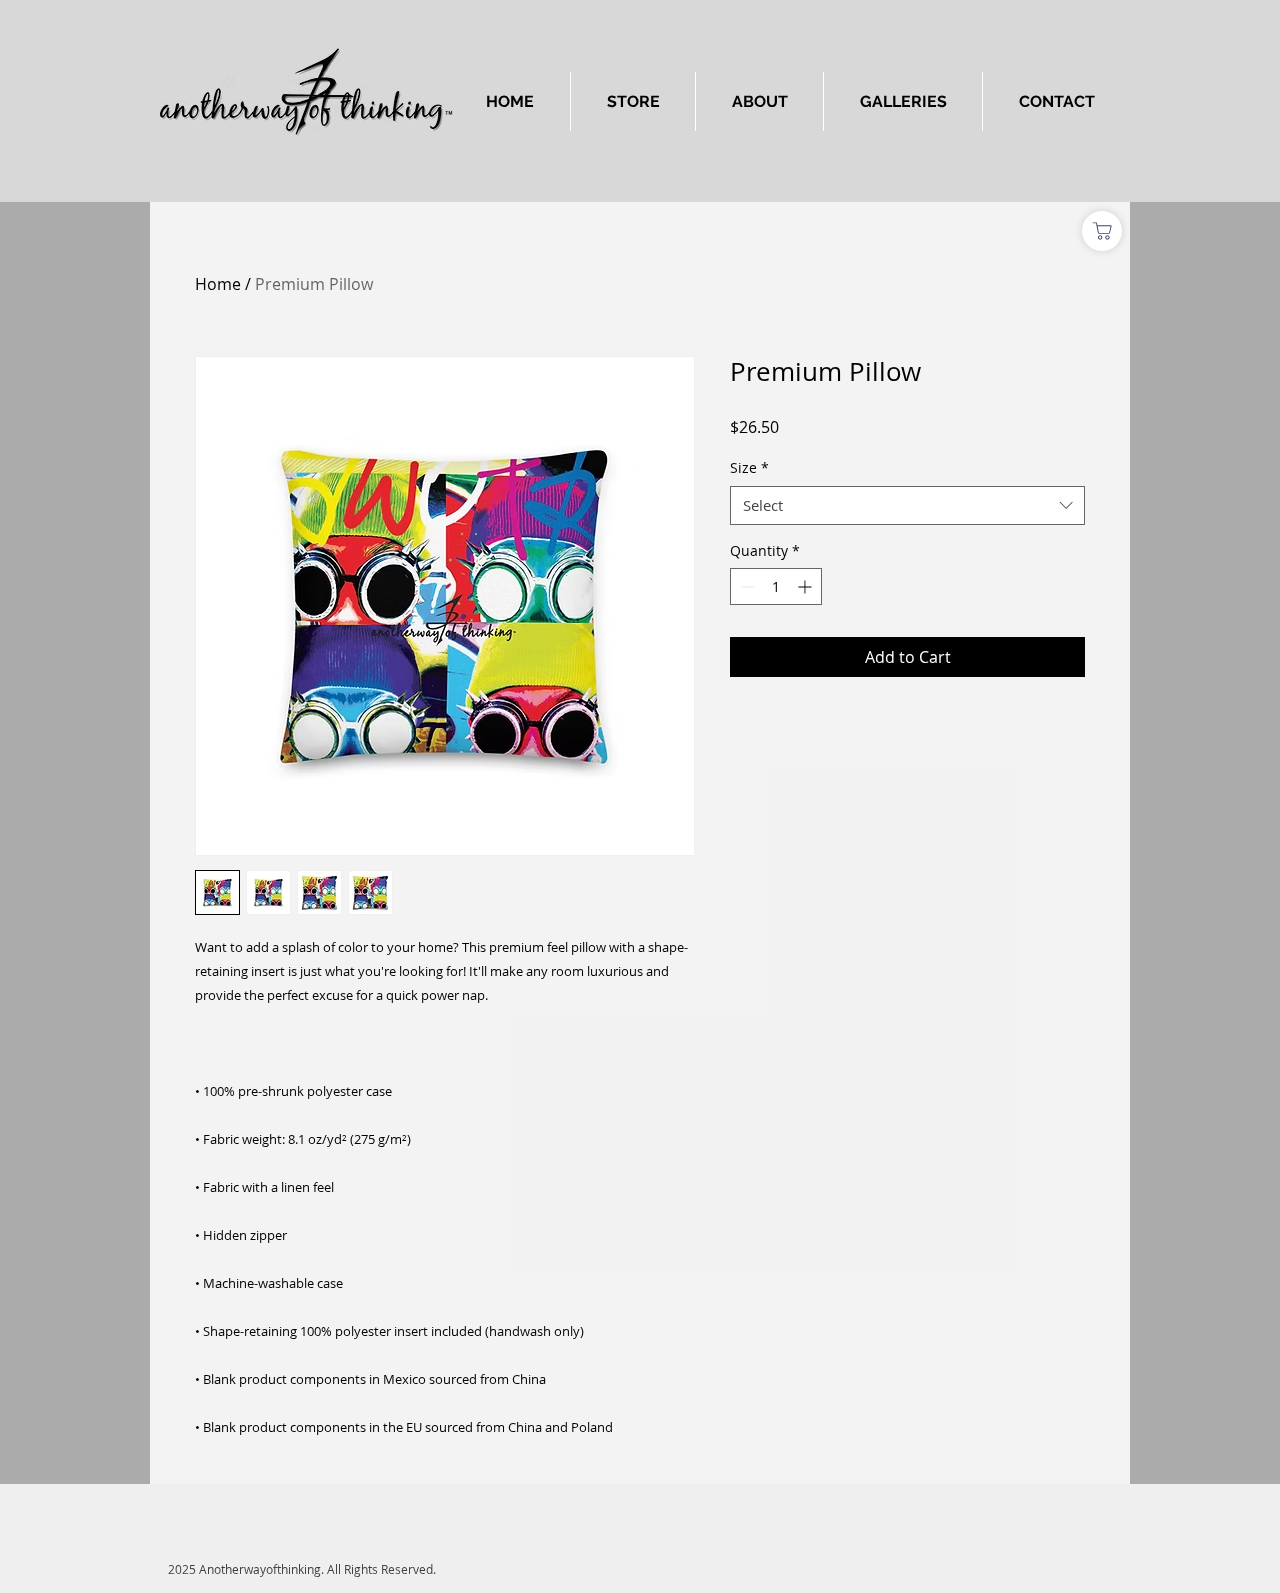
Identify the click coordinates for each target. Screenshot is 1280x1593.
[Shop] (1102, 231)
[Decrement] (745, 586)
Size (749, 467)
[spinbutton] (776, 586)
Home (218, 284)
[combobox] (907, 505)
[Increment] (806, 586)
